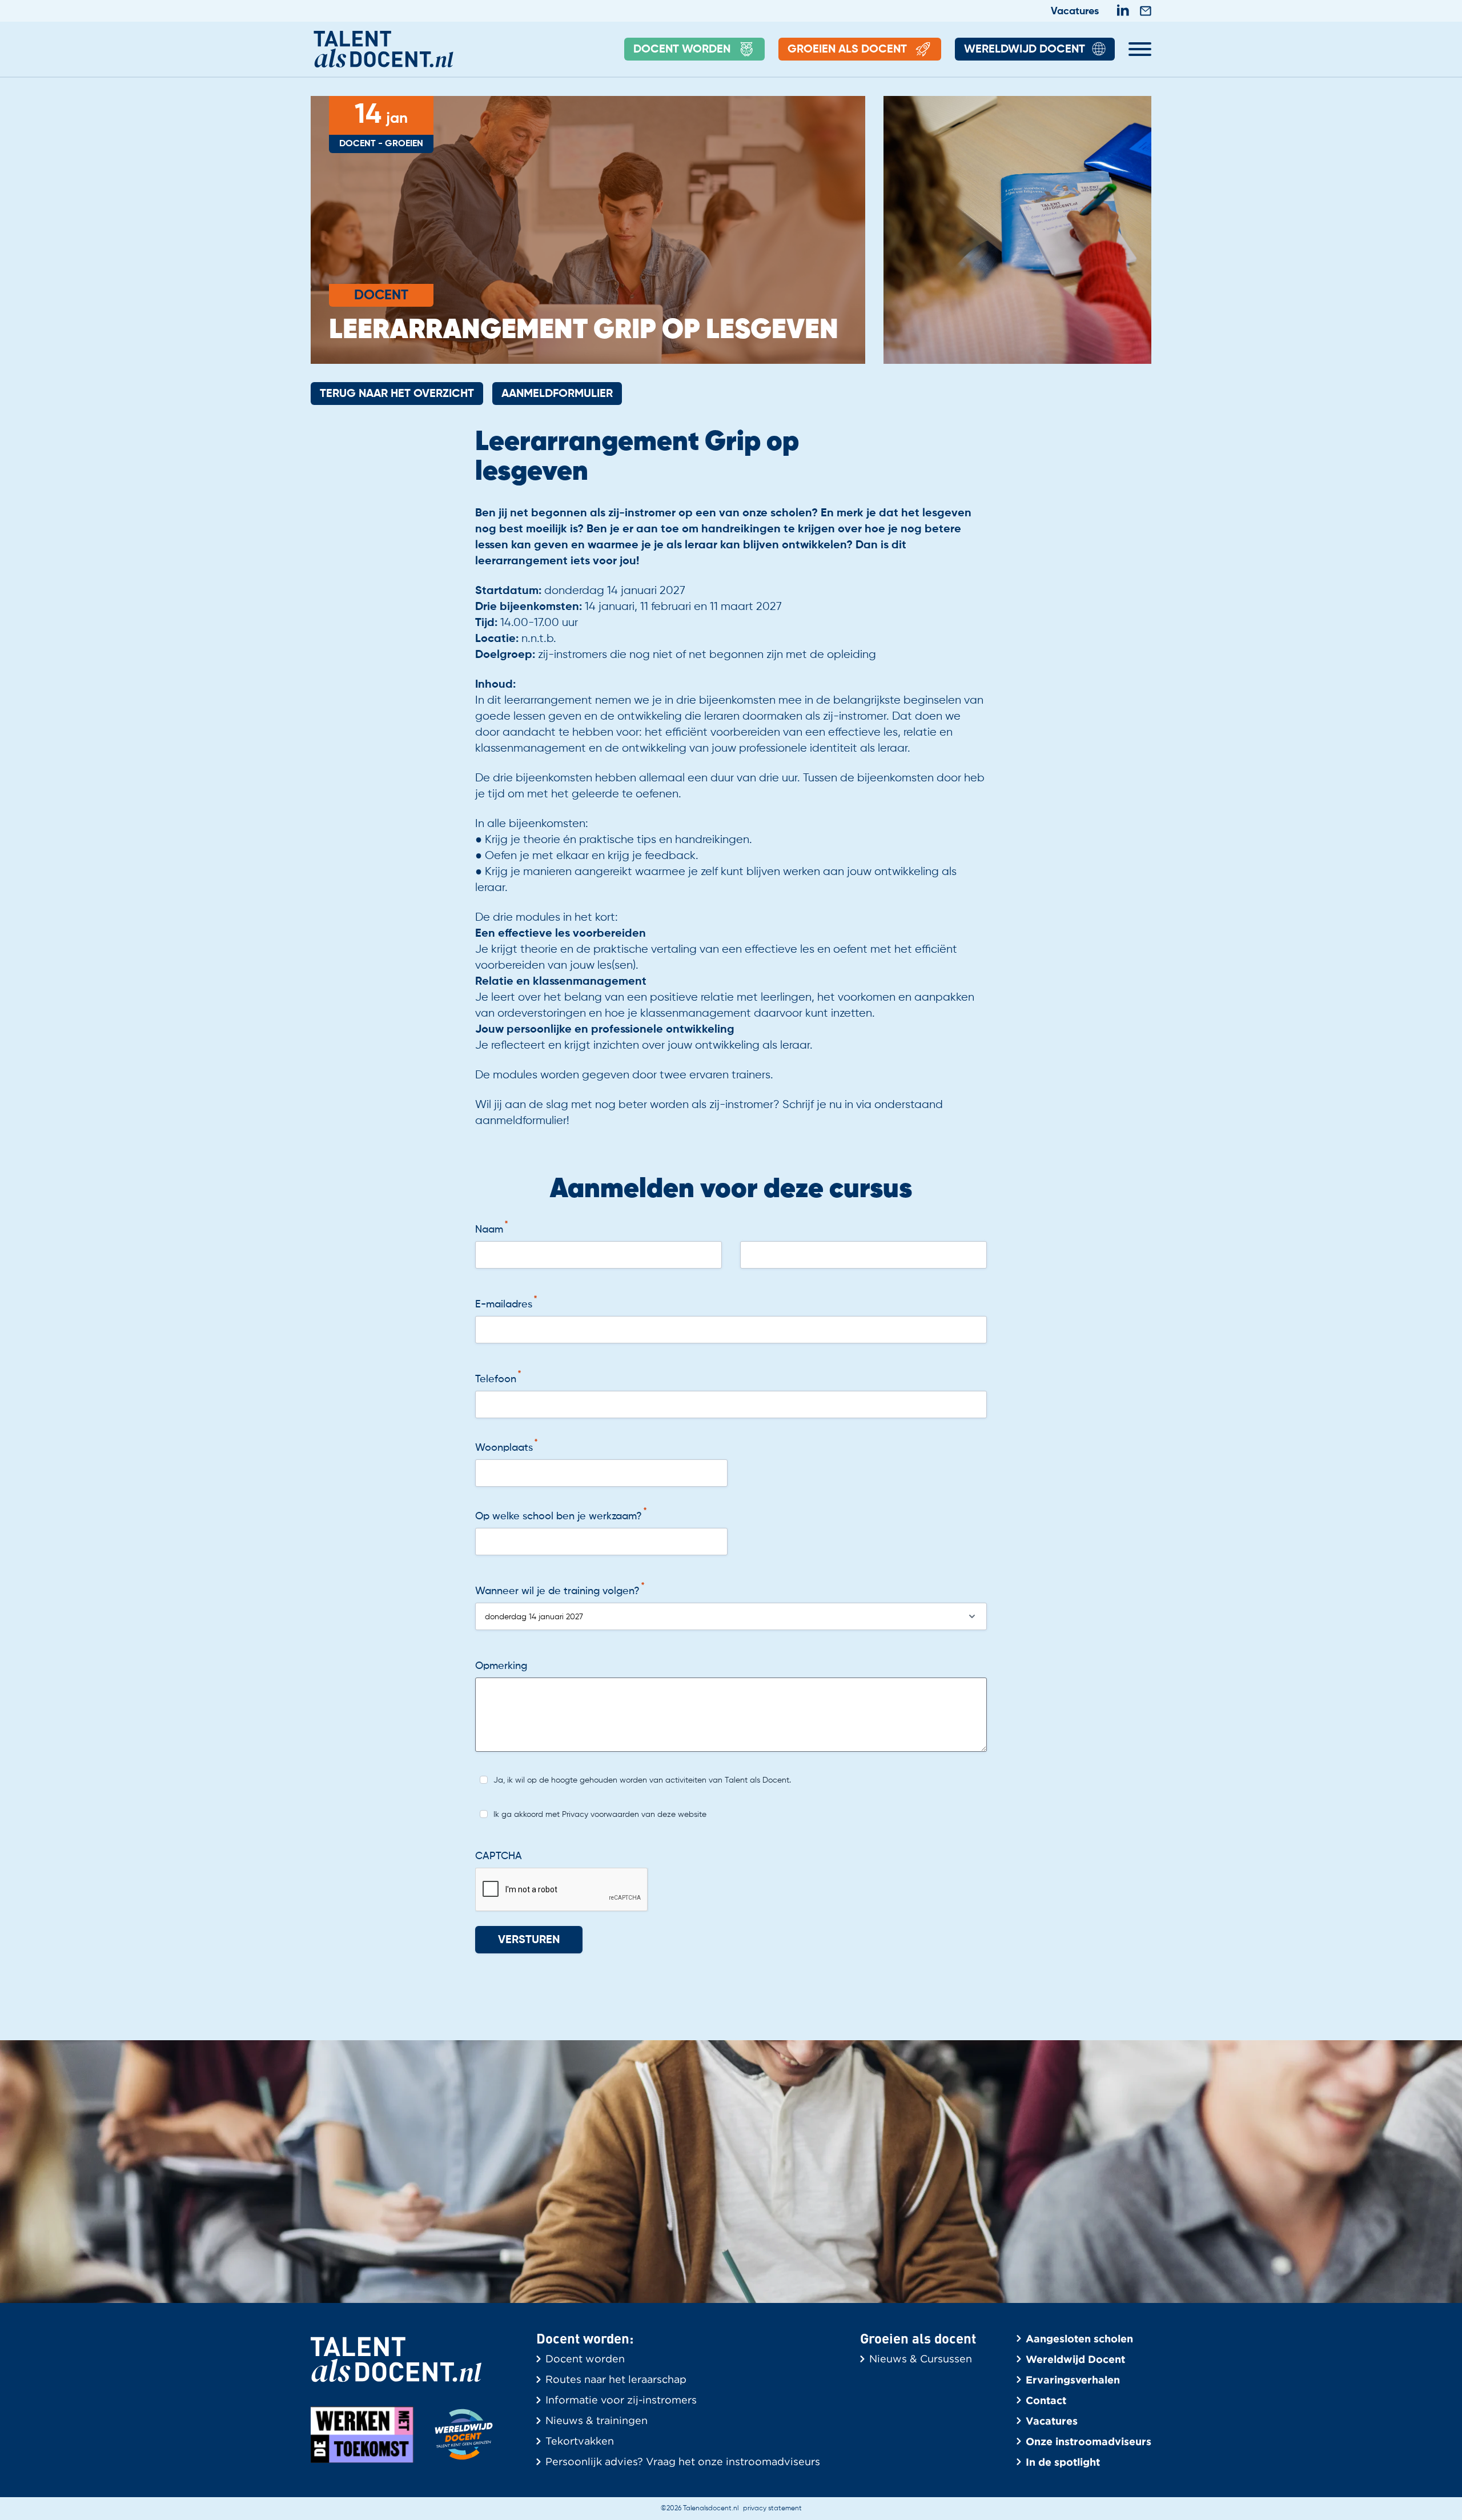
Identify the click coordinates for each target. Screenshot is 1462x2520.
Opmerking (501, 1666)
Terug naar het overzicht (397, 394)
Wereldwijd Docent (1025, 50)
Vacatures (1075, 11)
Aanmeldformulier (557, 394)
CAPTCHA (499, 1856)
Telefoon (496, 1379)
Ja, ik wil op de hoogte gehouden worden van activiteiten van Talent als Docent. (642, 1780)
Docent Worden (682, 50)
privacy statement (772, 2509)
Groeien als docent (847, 50)
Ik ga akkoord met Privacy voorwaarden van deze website (600, 1815)
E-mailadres (504, 1305)
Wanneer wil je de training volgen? (557, 1591)
